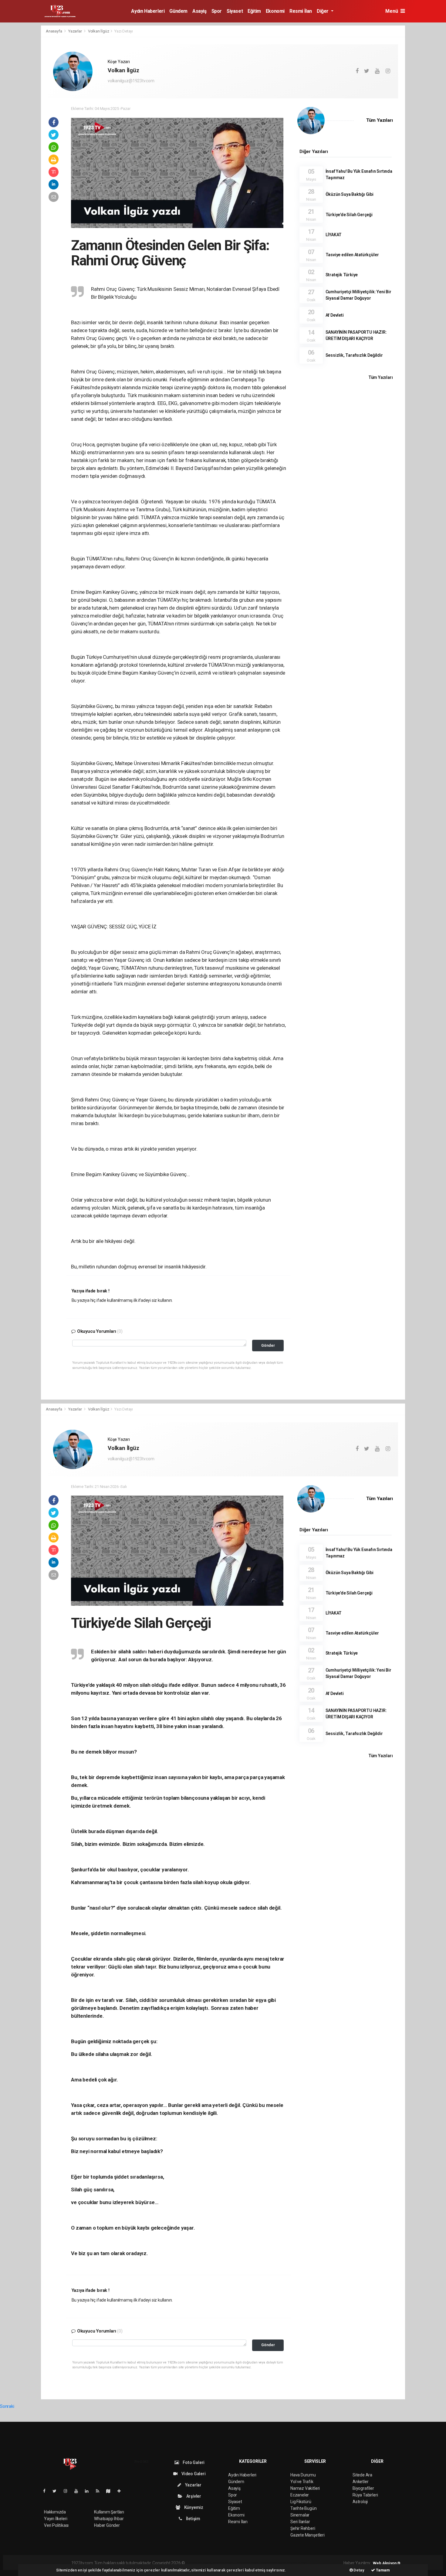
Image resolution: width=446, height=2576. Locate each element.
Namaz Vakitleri (305, 2488)
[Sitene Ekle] (122, 2491)
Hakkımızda (55, 2512)
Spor (217, 11)
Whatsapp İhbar (109, 2519)
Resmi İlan (301, 11)
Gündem (178, 11)
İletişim (193, 2519)
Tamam (382, 2570)
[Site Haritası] (111, 2491)
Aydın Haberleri (148, 11)
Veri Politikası (56, 2525)
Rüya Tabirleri (365, 2495)
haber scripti (248, 2563)
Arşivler (193, 2496)
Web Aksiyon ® (387, 2563)
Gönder (268, 1345)
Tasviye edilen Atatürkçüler (352, 255)
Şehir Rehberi (303, 2528)
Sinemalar (300, 2515)
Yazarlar (75, 31)
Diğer (323, 11)
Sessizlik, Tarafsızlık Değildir (354, 355)
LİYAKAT (334, 235)
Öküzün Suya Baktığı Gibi (350, 194)
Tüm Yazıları (380, 120)
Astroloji (360, 2502)
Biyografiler (363, 2488)
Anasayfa (54, 31)
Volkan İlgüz (99, 31)
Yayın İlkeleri (56, 2519)
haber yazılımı (199, 2563)
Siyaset (235, 11)
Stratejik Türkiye (342, 275)
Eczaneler (300, 2495)
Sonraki (7, 2406)
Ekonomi (275, 11)
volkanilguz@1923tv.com (131, 81)
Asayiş (199, 11)
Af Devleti (335, 315)
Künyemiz (193, 2507)
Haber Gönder (107, 2525)
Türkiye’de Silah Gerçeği (349, 215)
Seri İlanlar (300, 2522)
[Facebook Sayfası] (47, 2491)
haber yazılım (273, 2563)
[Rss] (100, 2491)
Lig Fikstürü (301, 2502)
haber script (297, 2563)
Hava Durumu (303, 2475)
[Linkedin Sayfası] (89, 2491)
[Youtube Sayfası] (79, 2491)
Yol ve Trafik (302, 2482)
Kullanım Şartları (109, 2512)
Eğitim (254, 11)
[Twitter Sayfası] (57, 2491)
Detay (359, 2570)
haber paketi (224, 2563)
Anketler (360, 2482)
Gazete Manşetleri (307, 2535)
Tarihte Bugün (304, 2508)
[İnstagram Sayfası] (68, 2491)
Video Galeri (193, 2474)
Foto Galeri (193, 2462)
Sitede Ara (362, 2475)
